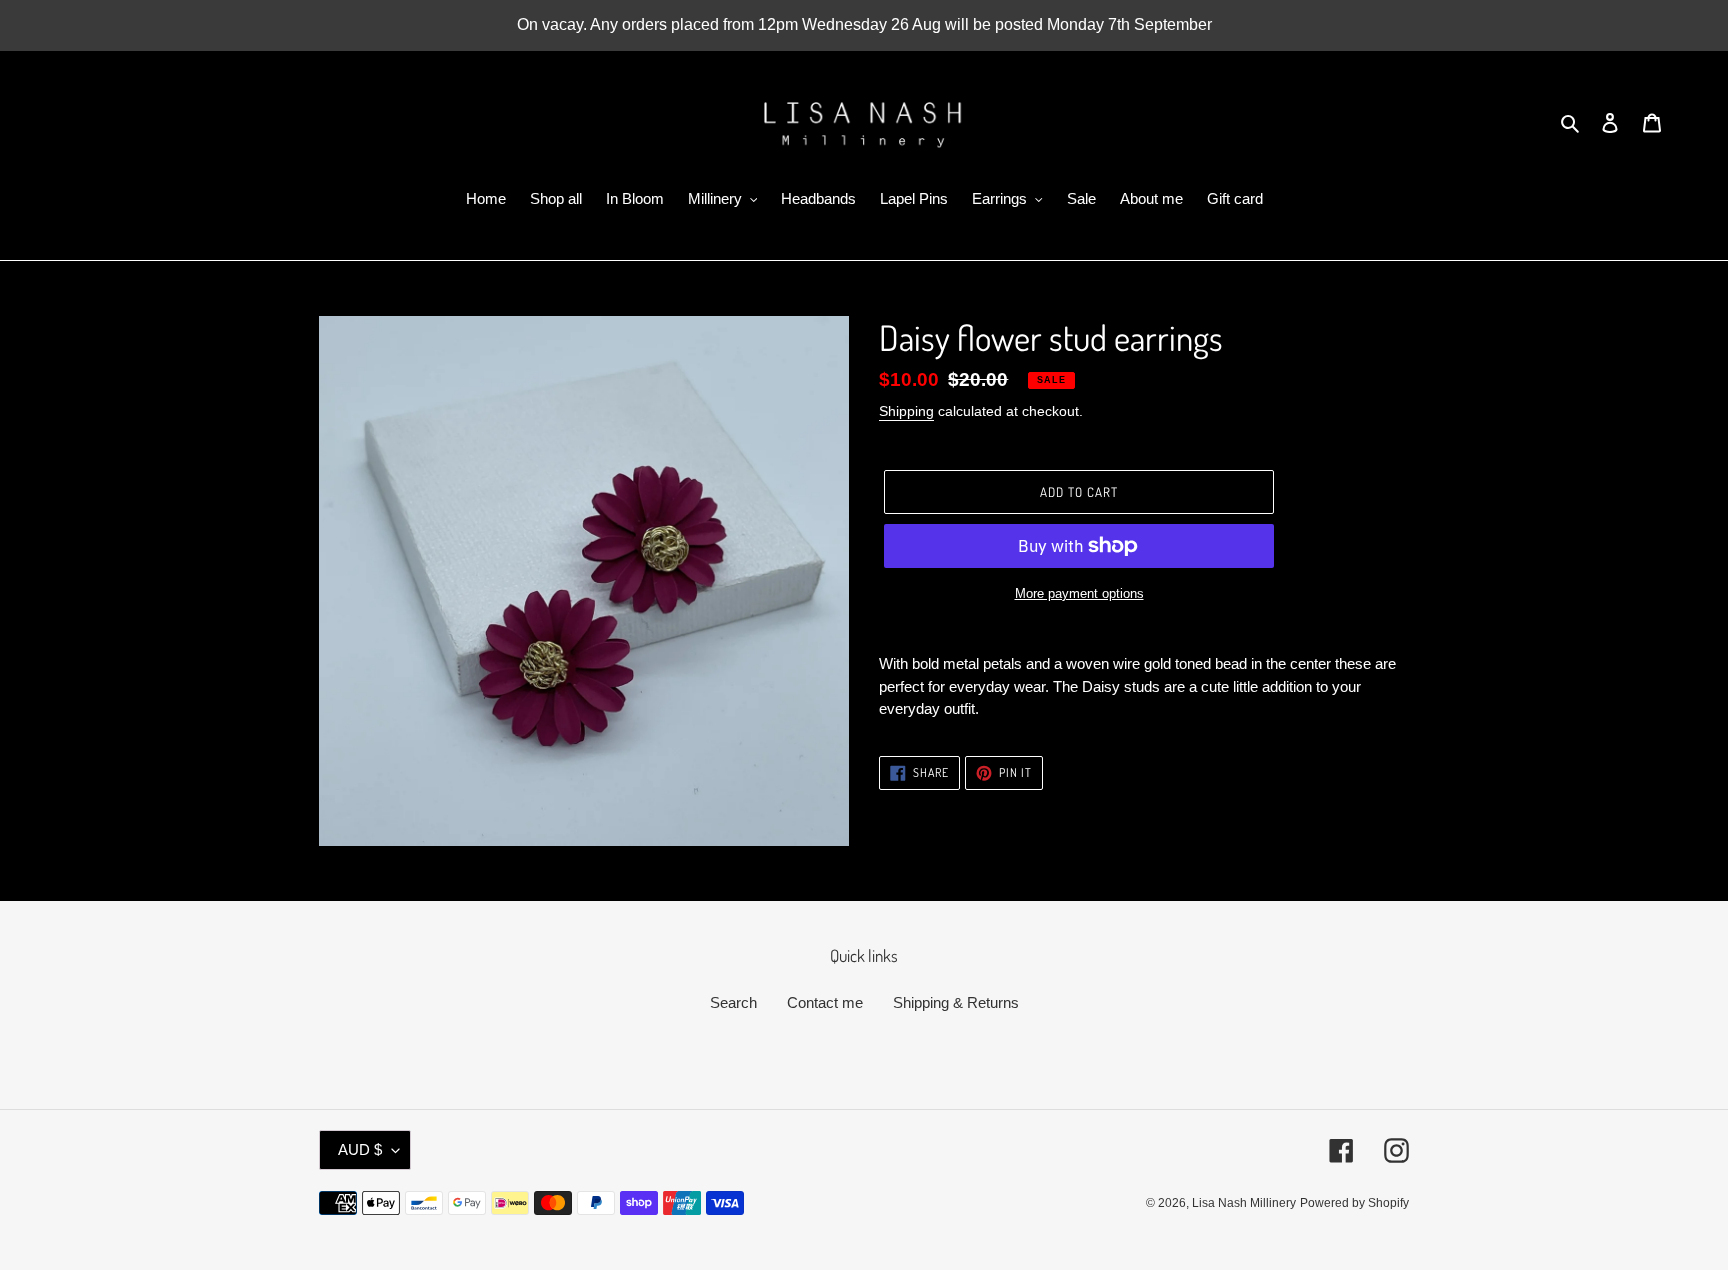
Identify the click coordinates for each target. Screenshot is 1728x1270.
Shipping (906, 411)
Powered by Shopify (1354, 1203)
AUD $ (360, 1149)
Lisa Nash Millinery (1244, 1203)
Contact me (825, 1002)
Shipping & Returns (956, 1002)
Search (733, 1002)
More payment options (1079, 593)
